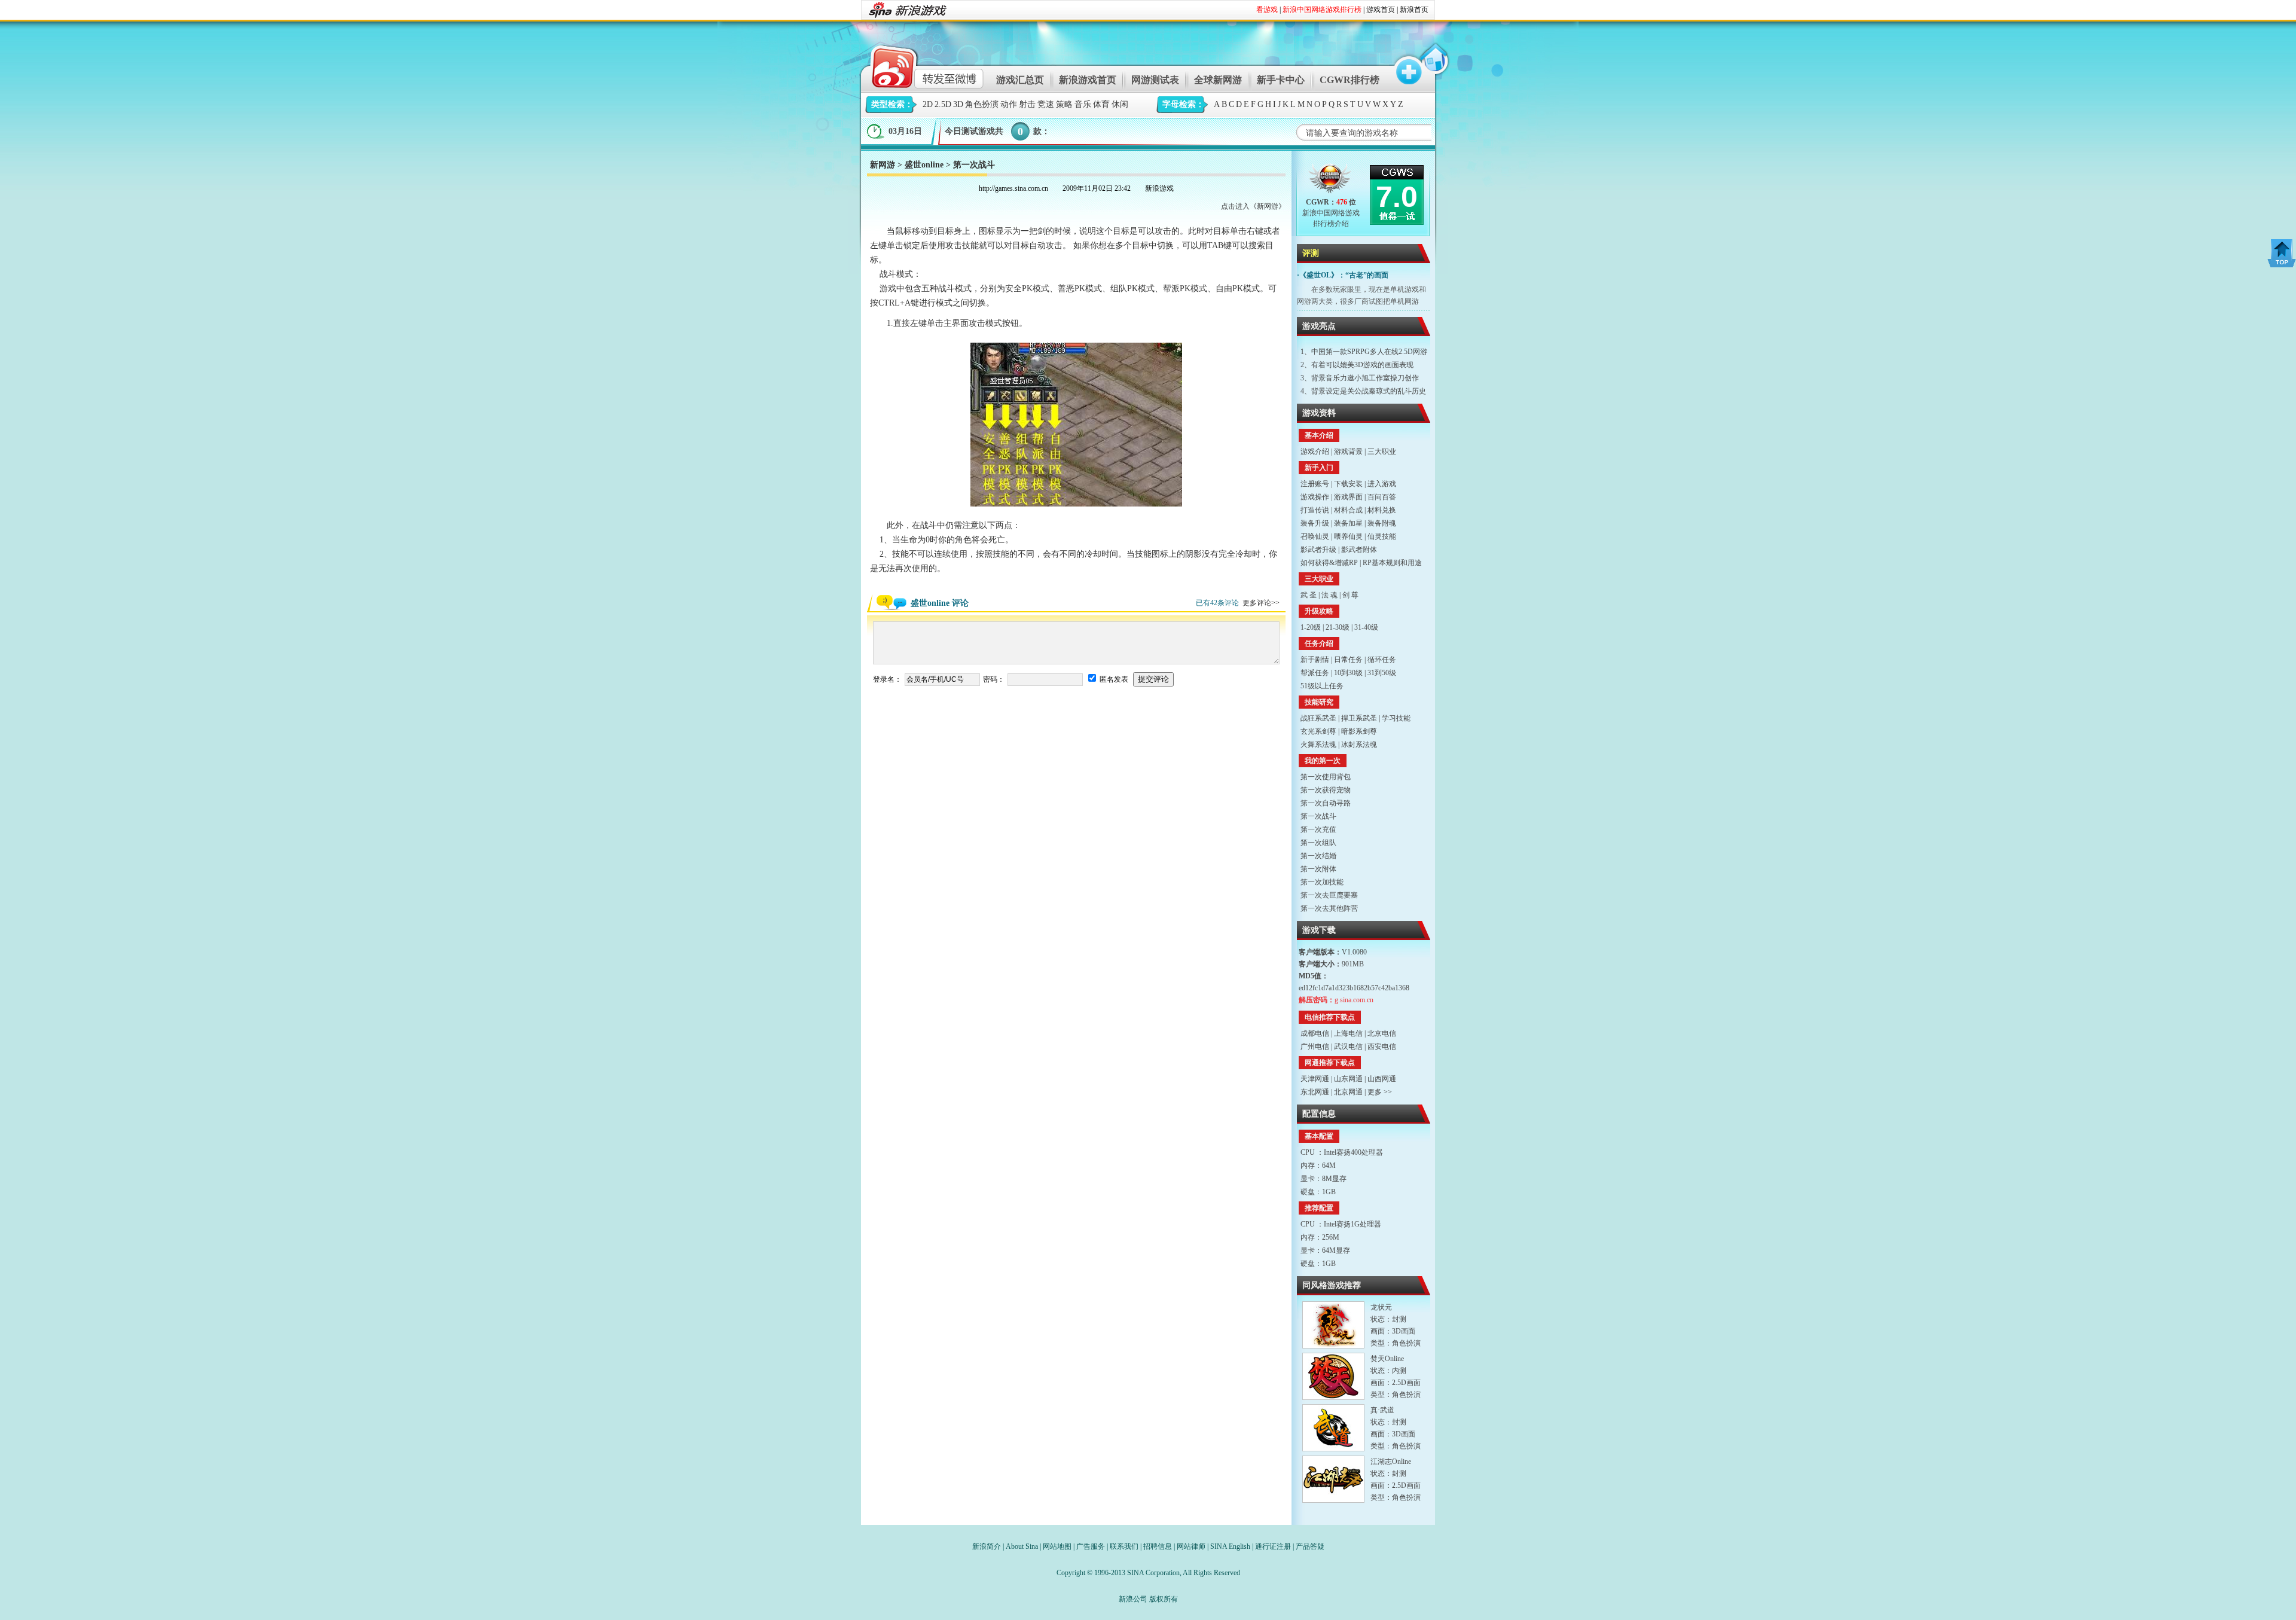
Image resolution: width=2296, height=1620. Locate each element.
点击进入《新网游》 (1253, 206)
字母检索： (1183, 104)
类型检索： (892, 104)
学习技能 (1396, 718)
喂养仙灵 (1348, 536)
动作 (1009, 104)
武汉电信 (1348, 1047)
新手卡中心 (1281, 80)
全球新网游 (1218, 80)
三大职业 (1382, 451)
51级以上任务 (1322, 686)
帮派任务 (1315, 673)
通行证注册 (1273, 1546)
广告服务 (1091, 1546)
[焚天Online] (1333, 1376)
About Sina (1022, 1546)
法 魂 (1329, 595)
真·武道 (1382, 1410)
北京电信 (1382, 1033)
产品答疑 (1310, 1546)
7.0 (1397, 197)
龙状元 (1381, 1307)
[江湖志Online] (1333, 1479)
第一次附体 (1318, 869)
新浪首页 (1414, 10)
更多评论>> (1261, 603)
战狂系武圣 (1318, 718)
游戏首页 (1381, 10)
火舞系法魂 (1318, 745)
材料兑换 (1382, 510)
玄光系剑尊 (1318, 731)
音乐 (1083, 104)
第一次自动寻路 (1326, 803)
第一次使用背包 (1326, 777)
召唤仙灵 (1315, 536)
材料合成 (1348, 510)
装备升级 (1315, 523)
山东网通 (1348, 1079)
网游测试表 (1155, 80)
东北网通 (1315, 1092)
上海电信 (1348, 1033)
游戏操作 (1315, 497)
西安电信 (1382, 1047)
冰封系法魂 (1359, 745)
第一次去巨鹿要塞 (1329, 895)
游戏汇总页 (1020, 80)
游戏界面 (1348, 497)
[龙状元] (1333, 1325)
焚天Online (1387, 1359)
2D (928, 104)
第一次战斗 (1318, 816)
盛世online (924, 165)
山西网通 (1382, 1079)
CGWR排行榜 (1349, 80)
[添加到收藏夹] (1403, 65)
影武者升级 (1318, 550)
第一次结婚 (1318, 856)
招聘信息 (1158, 1546)
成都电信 (1315, 1033)
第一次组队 (1318, 843)
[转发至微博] (917, 65)
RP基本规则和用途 (1392, 563)
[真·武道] (1333, 1428)
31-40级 (1366, 627)
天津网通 (1315, 1079)
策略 (1064, 104)
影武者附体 (1359, 550)
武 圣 (1309, 595)
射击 (1027, 104)
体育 (1101, 104)
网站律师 (1191, 1546)
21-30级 (1338, 627)
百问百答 (1382, 497)
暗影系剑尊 (1359, 731)
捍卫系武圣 (1359, 718)
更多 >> (1380, 1092)
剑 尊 (1350, 595)
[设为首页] (1433, 65)
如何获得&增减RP (1329, 563)
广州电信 (1315, 1047)
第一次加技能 (1322, 882)
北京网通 (1348, 1092)
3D (958, 104)
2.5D (943, 104)
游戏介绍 (1315, 451)
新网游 (883, 165)
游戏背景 (1348, 451)
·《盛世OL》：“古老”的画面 (1343, 275)
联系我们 (1124, 1546)
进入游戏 (1382, 484)
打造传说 (1315, 510)
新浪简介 (987, 1546)
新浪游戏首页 (1088, 80)
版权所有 (1164, 1599)
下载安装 (1348, 484)
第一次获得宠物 (1326, 790)
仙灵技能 (1382, 536)
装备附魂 (1382, 523)
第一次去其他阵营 (1329, 908)
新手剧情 (1315, 660)
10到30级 (1348, 673)
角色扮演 (982, 104)
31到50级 (1382, 673)
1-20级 (1311, 627)
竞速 (1046, 104)
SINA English (1230, 1546)
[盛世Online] (1331, 181)
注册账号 (1315, 484)
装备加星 (1348, 523)
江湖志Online (1391, 1462)
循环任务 (1382, 660)
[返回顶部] (2282, 253)
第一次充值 (1318, 829)
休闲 (1120, 104)
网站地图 (1057, 1546)
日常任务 (1348, 660)
